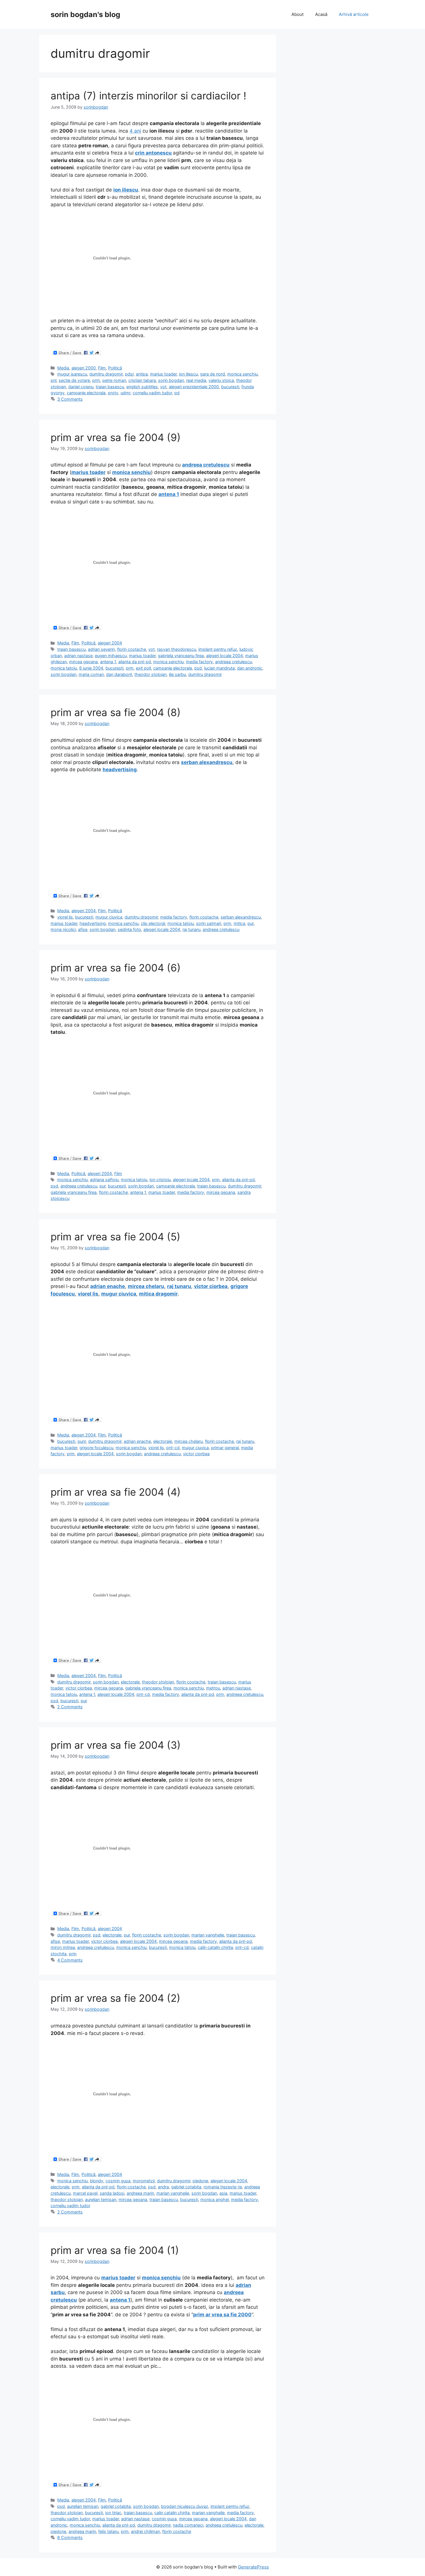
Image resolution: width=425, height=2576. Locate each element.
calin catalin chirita (215, 1947)
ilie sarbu (177, 674)
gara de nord (212, 374)
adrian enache (108, 1286)
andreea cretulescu (233, 662)
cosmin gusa (118, 2181)
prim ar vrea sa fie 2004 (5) (116, 1237)
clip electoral (153, 923)
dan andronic (250, 668)
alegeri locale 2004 (224, 656)
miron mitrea (63, 1947)
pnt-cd (173, 1448)
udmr (125, 393)
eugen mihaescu (111, 656)
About (297, 14)
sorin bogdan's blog (85, 14)
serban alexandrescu (241, 917)
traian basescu (110, 387)
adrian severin (101, 649)
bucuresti (230, 387)
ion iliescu (188, 374)
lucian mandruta (219, 668)
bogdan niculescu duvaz (185, 2506)
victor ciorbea (211, 1286)
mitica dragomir (158, 1294)
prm (96, 380)
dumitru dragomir (106, 374)
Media (63, 368)
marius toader (163, 374)
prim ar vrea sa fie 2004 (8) (116, 712)
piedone (200, 2181)
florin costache (132, 649)
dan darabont (119, 674)
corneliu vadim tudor (152, 393)
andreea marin (140, 2193)
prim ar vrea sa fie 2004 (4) (116, 1492)
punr (82, 1441)
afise (83, 929)
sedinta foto (129, 929)
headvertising (93, 923)
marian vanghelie (208, 1935)
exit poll (143, 668)
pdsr (129, 374)
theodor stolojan (150, 674)
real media (196, 380)
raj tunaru (191, 929)
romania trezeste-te (223, 2187)
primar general (225, 1448)
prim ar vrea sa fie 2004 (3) (116, 1745)
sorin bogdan (171, 380)
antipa (142, 374)
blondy (97, 2181)
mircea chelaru (146, 1286)
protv (113, 393)
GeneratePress (253, 2567)
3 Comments (70, 399)
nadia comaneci (188, 2525)
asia (223, 2193)
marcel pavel (85, 2193)
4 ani (135, 131)
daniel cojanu (81, 387)
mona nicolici (63, 929)
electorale (163, 1441)
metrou (213, 1688)
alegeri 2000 (84, 368)
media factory (199, 662)
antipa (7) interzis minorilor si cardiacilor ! (148, 96)
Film (102, 368)
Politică (115, 368)
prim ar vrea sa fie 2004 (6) (116, 968)
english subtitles (142, 387)
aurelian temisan (101, 2199)
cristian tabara (142, 380)
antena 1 (108, 662)
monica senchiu (242, 374)
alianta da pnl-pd (135, 662)
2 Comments (70, 1707)
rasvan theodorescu (177, 649)
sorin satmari (209, 923)
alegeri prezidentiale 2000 (194, 387)
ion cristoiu (160, 1180)
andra (163, 2187)
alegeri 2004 (110, 643)
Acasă (321, 14)
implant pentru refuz (218, 649)
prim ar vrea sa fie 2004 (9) (116, 437)
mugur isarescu (72, 374)
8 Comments (70, 2537)
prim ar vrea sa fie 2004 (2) (116, 1998)
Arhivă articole (354, 14)
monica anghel (215, 2199)
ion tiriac (113, 2513)
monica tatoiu (64, 668)
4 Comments (70, 1960)
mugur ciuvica (109, 917)
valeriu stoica (221, 380)
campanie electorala (86, 393)
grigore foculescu (96, 1448)
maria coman (91, 674)
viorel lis (65, 917)
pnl (53, 380)
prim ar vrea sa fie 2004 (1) (115, 2250)
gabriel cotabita (186, 2187)
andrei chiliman (145, 2531)
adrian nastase (78, 656)
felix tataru (108, 2531)
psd (198, 668)
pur (251, 923)
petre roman (114, 380)
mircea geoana (83, 662)
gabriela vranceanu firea (181, 656)
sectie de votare (74, 380)
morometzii (144, 2181)
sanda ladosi (112, 2193)
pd (177, 393)
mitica (239, 923)
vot (163, 387)
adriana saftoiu (104, 1180)
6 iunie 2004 (91, 668)
